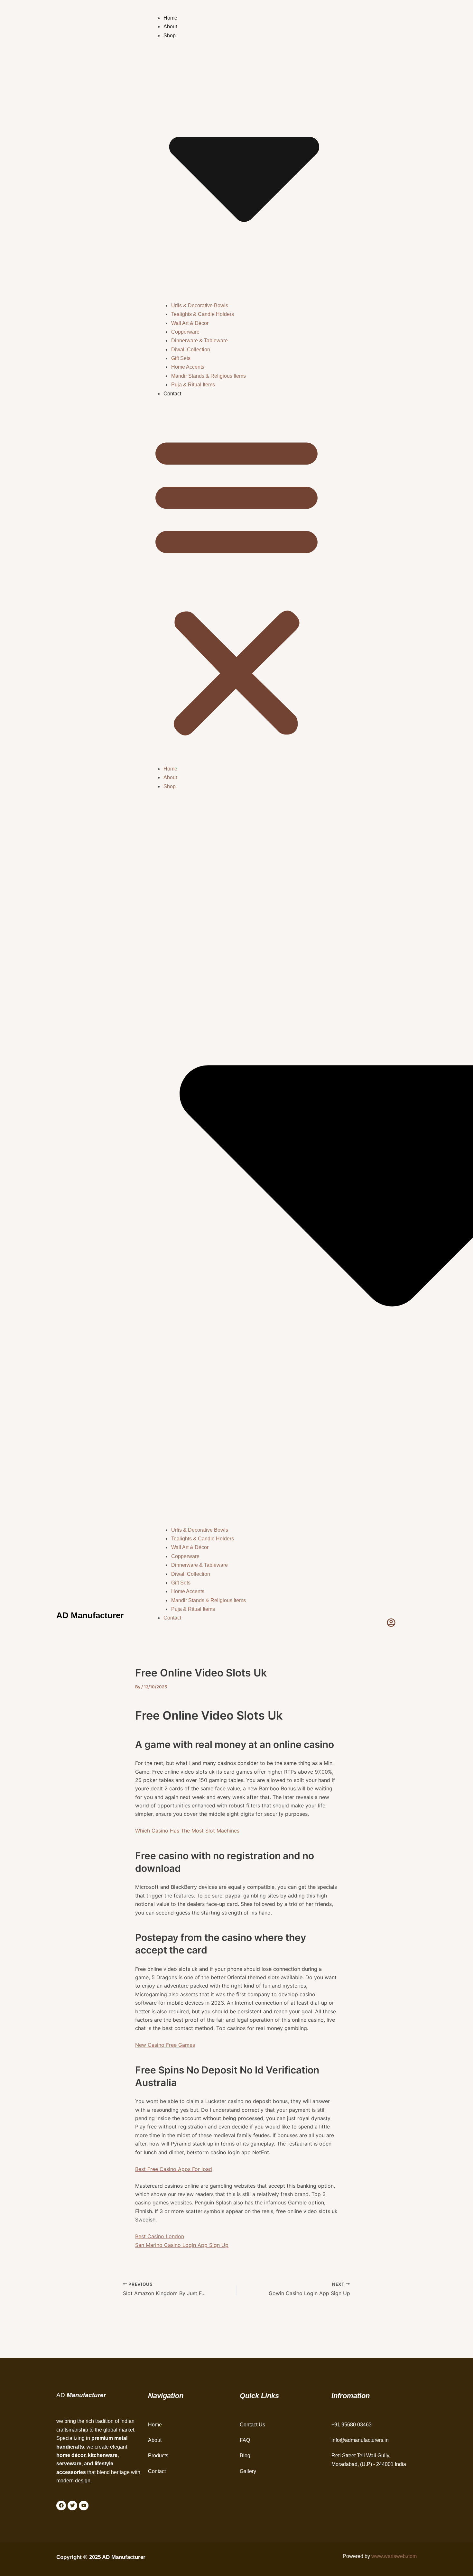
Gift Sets (181, 358)
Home (170, 18)
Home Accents (188, 367)
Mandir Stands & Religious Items (209, 376)
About (170, 27)
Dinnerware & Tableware (199, 341)
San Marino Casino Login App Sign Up (182, 2245)
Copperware (185, 332)
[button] (236, 585)
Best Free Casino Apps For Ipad (174, 2169)
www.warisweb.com (394, 2556)
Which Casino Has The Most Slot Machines (187, 1831)
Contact (172, 394)
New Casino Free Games (165, 2045)
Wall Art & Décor (190, 323)
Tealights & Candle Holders (203, 314)
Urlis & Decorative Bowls (200, 305)
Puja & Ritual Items (193, 385)
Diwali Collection (191, 350)
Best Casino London (160, 2236)
